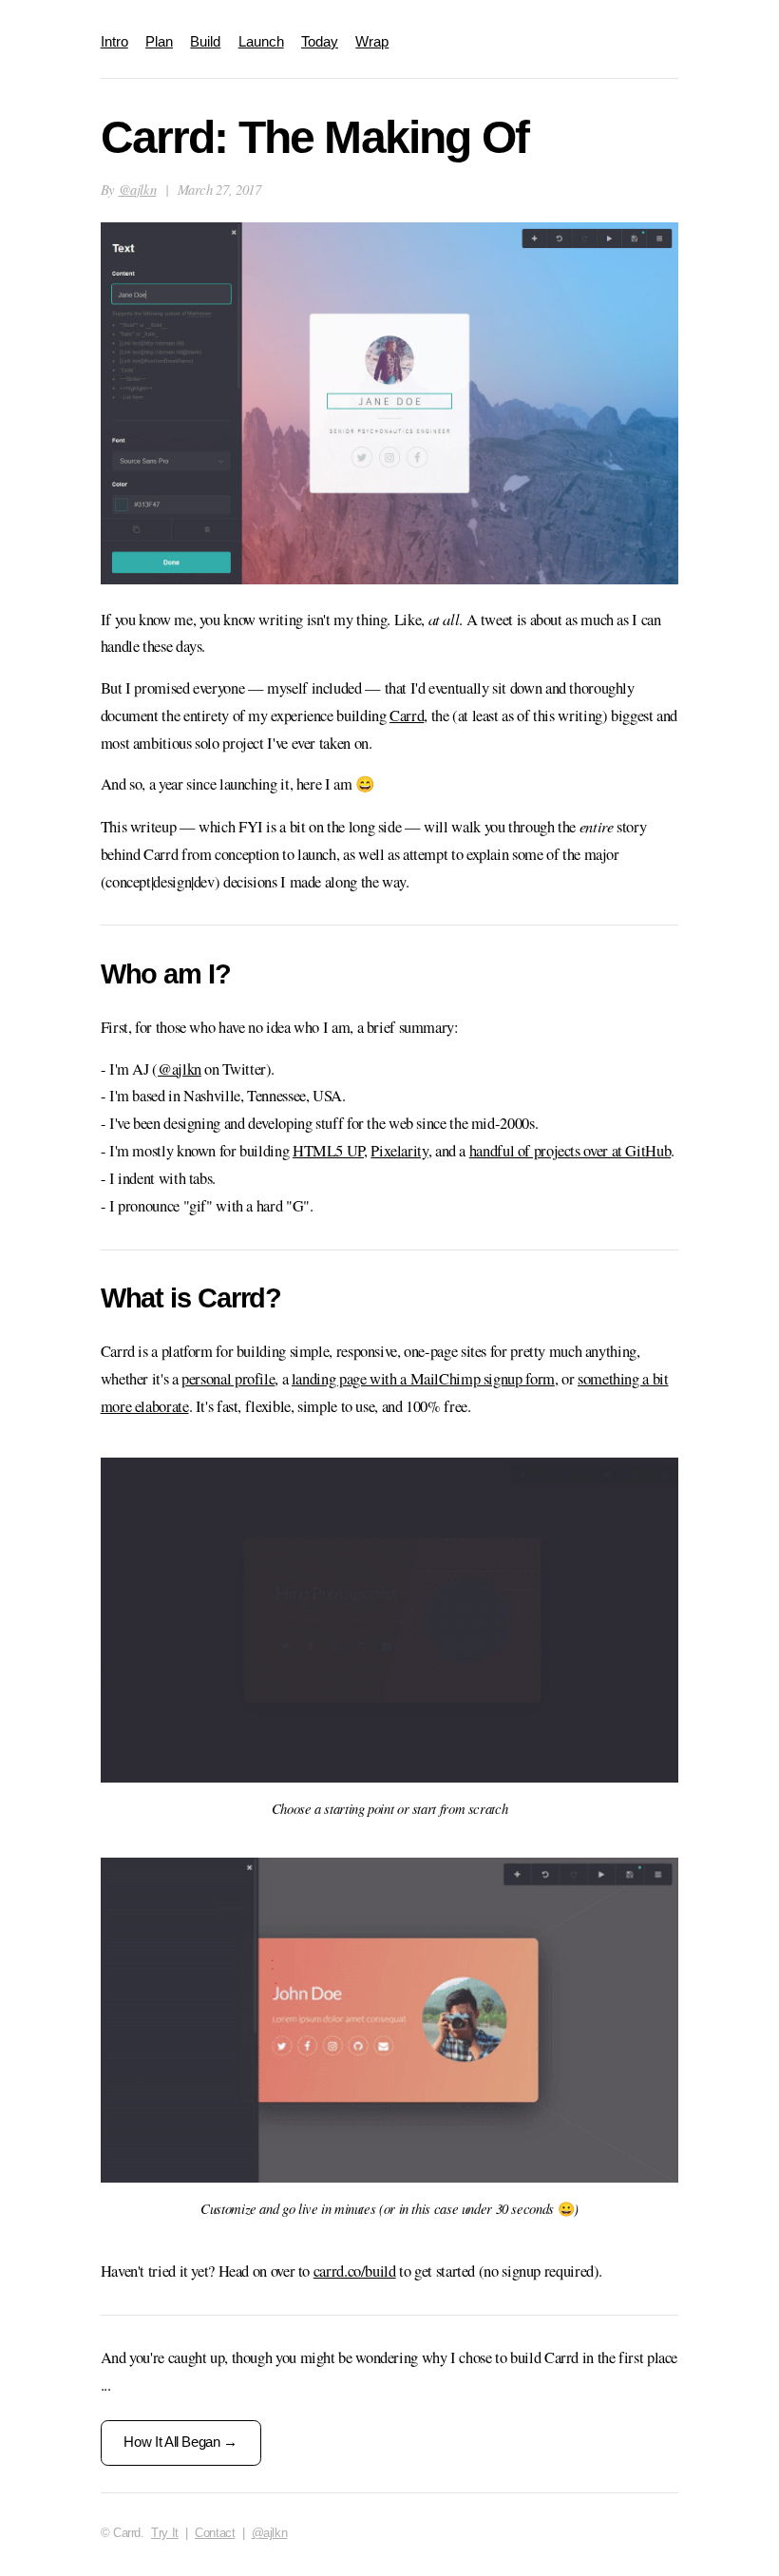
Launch (261, 42)
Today (320, 42)
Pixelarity (399, 1151)
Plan (159, 42)
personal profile (228, 1379)
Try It (165, 2533)
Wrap (372, 42)
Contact (215, 2533)
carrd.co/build (355, 2271)
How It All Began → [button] (180, 2442)
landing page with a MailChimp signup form (423, 1379)
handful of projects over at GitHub (570, 1151)
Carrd (407, 716)
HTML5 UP (328, 1151)
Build (205, 42)
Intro (114, 42)
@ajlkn (138, 189)
